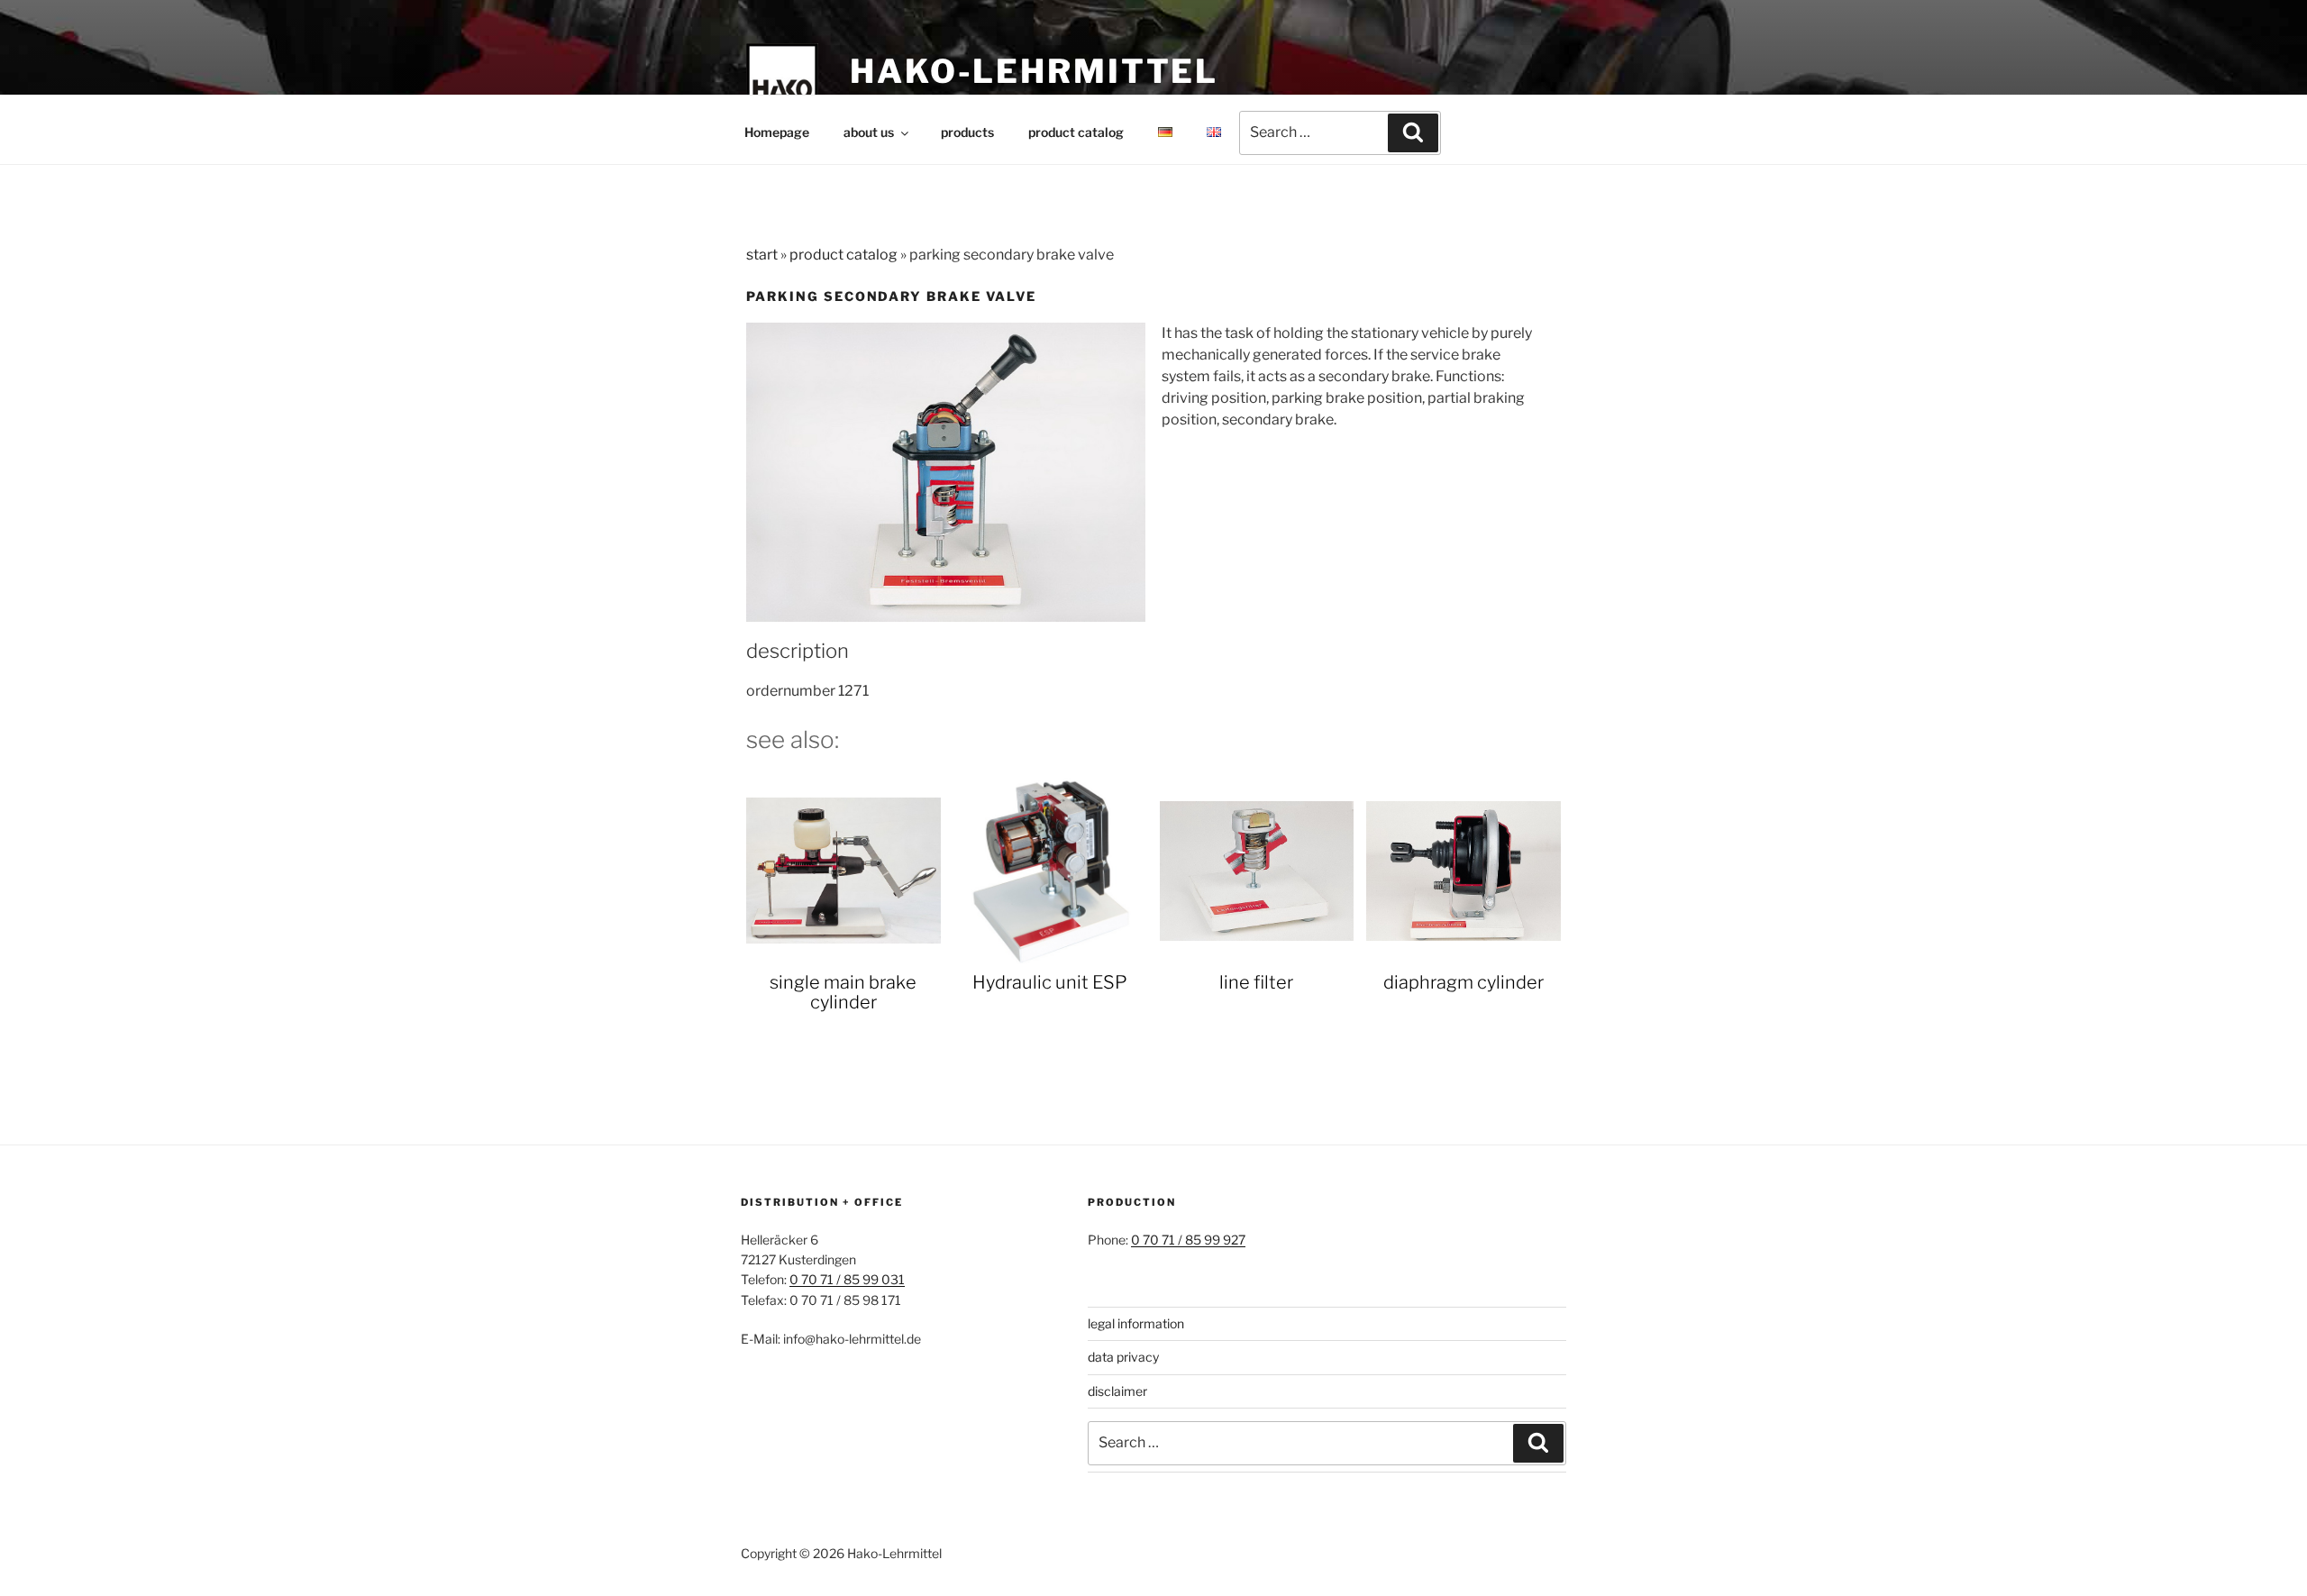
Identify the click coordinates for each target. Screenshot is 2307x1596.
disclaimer (1117, 1391)
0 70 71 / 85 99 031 (847, 1279)
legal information (1136, 1323)
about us (869, 132)
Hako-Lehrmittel (1034, 71)
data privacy (1123, 1357)
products (967, 132)
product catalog (1076, 132)
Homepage (777, 132)
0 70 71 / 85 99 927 (1188, 1240)
